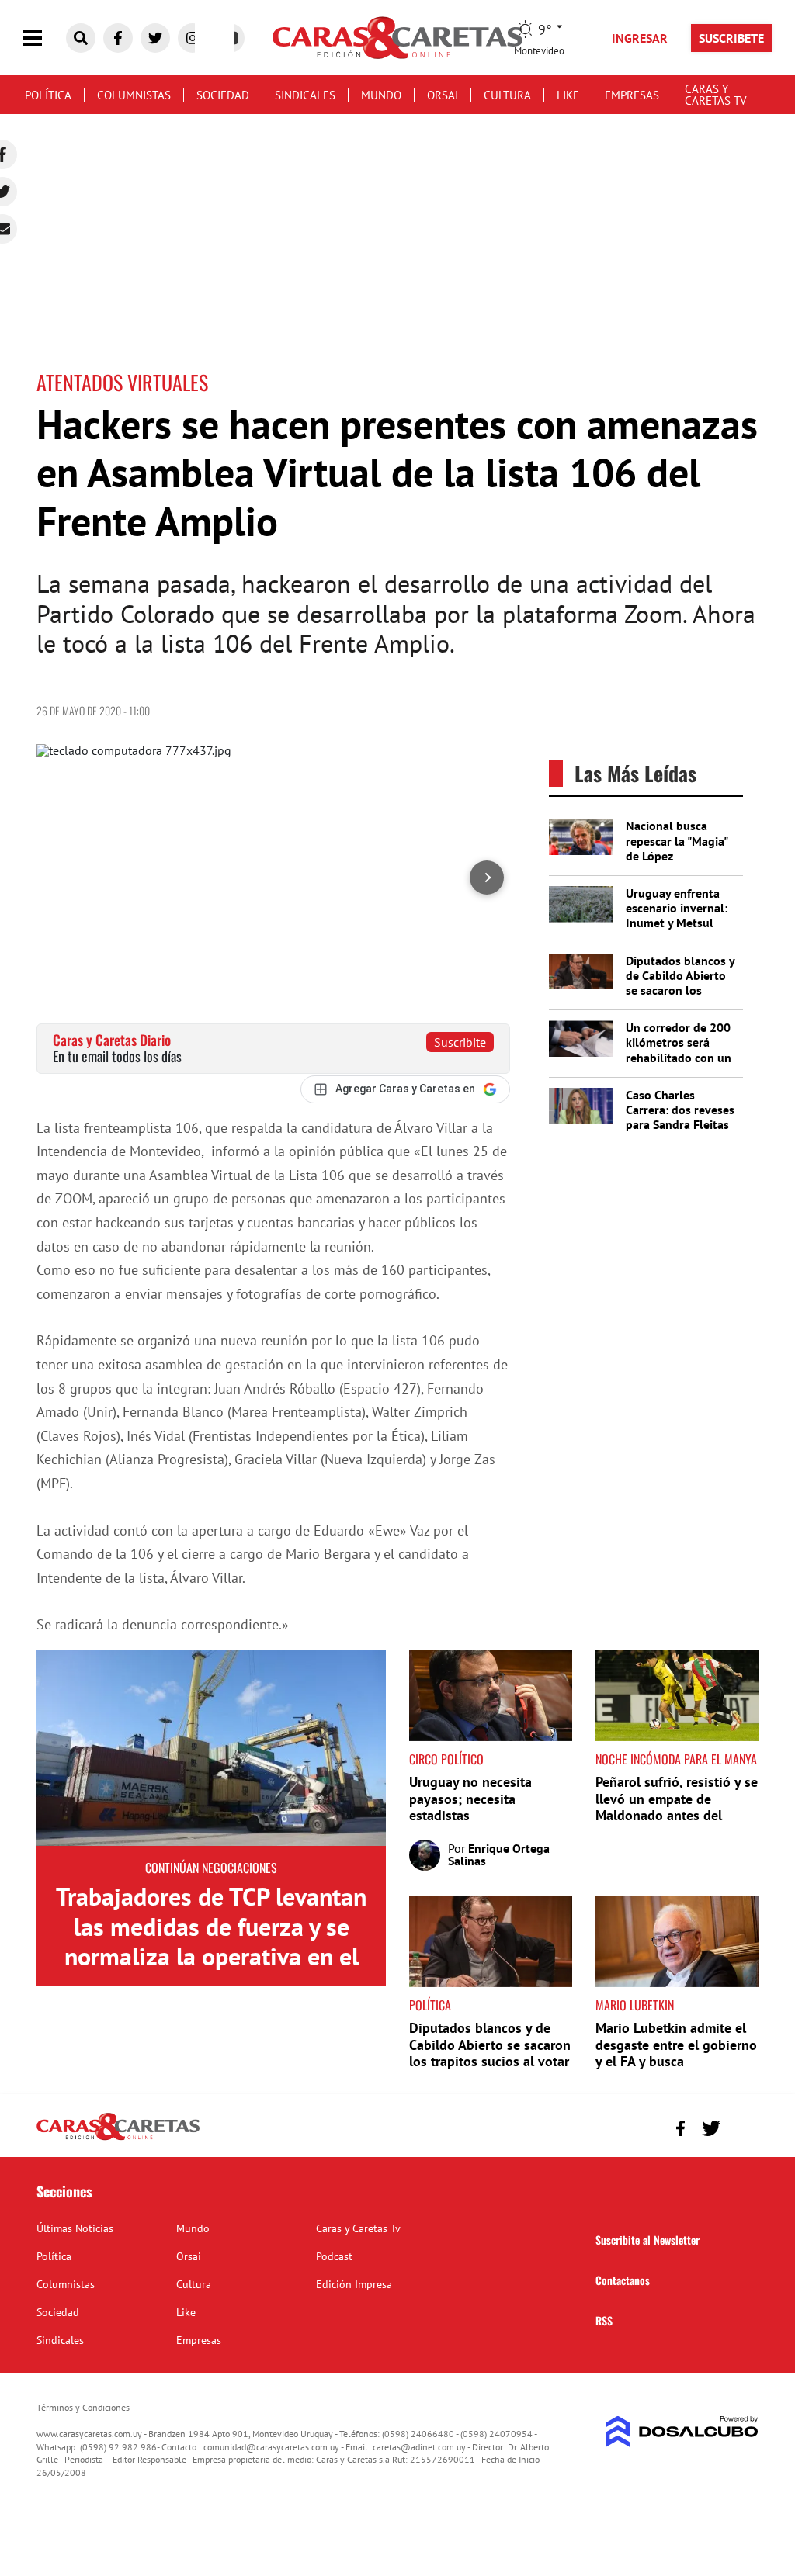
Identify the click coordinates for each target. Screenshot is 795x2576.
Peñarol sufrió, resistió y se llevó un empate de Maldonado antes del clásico (677, 1807)
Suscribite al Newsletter (647, 2240)
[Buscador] (81, 38)
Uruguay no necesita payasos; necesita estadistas (470, 1799)
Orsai (443, 95)
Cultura (507, 95)
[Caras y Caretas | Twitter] (155, 38)
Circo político (446, 1759)
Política (48, 95)
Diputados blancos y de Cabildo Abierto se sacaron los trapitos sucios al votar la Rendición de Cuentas (680, 998)
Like (568, 95)
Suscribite (460, 1042)
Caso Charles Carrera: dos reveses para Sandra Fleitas (680, 1110)
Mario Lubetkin (635, 2005)
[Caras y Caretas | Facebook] (118, 38)
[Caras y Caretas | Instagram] (193, 38)
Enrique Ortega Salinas (499, 1854)
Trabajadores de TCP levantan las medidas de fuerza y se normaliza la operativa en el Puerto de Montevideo (211, 1941)
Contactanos (623, 2280)
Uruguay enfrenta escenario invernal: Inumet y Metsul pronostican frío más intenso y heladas (681, 923)
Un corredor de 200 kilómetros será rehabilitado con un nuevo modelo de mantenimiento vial (679, 1057)
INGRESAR (640, 38)
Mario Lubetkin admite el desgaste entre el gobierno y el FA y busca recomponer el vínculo (676, 2053)
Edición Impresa (354, 2284)
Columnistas (134, 95)
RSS (604, 2320)
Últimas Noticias (75, 2228)
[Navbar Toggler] (44, 38)
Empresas (632, 95)
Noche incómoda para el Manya (676, 1759)
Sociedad (223, 95)
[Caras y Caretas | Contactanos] (741, 2126)
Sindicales (305, 95)
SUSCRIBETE (731, 38)
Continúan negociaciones (211, 1868)
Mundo (381, 95)
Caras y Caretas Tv (716, 95)
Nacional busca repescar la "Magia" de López (677, 840)
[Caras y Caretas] (118, 2139)
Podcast (334, 2256)
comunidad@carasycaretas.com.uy (271, 2447)
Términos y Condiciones (83, 2407)
